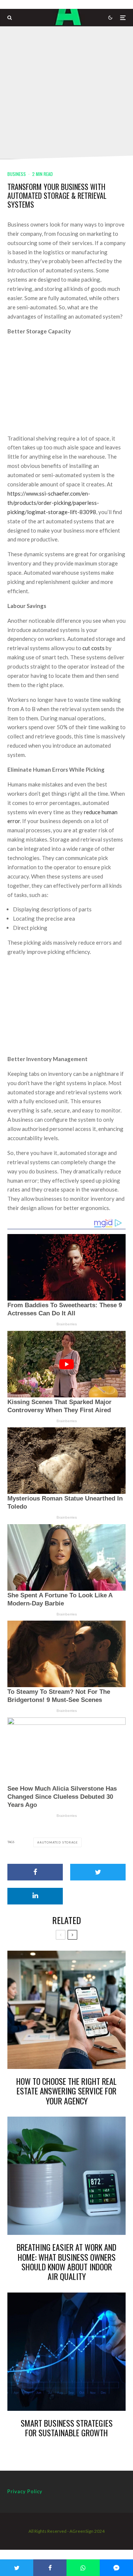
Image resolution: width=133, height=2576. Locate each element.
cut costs (93, 648)
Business (17, 174)
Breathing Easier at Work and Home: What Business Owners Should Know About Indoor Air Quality (66, 2262)
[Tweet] (98, 1872)
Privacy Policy (25, 2491)
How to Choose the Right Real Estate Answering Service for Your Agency (66, 2091)
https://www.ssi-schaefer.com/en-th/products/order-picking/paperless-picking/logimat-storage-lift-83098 (53, 503)
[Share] (35, 1872)
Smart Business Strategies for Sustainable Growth (67, 2428)
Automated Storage (59, 1842)
